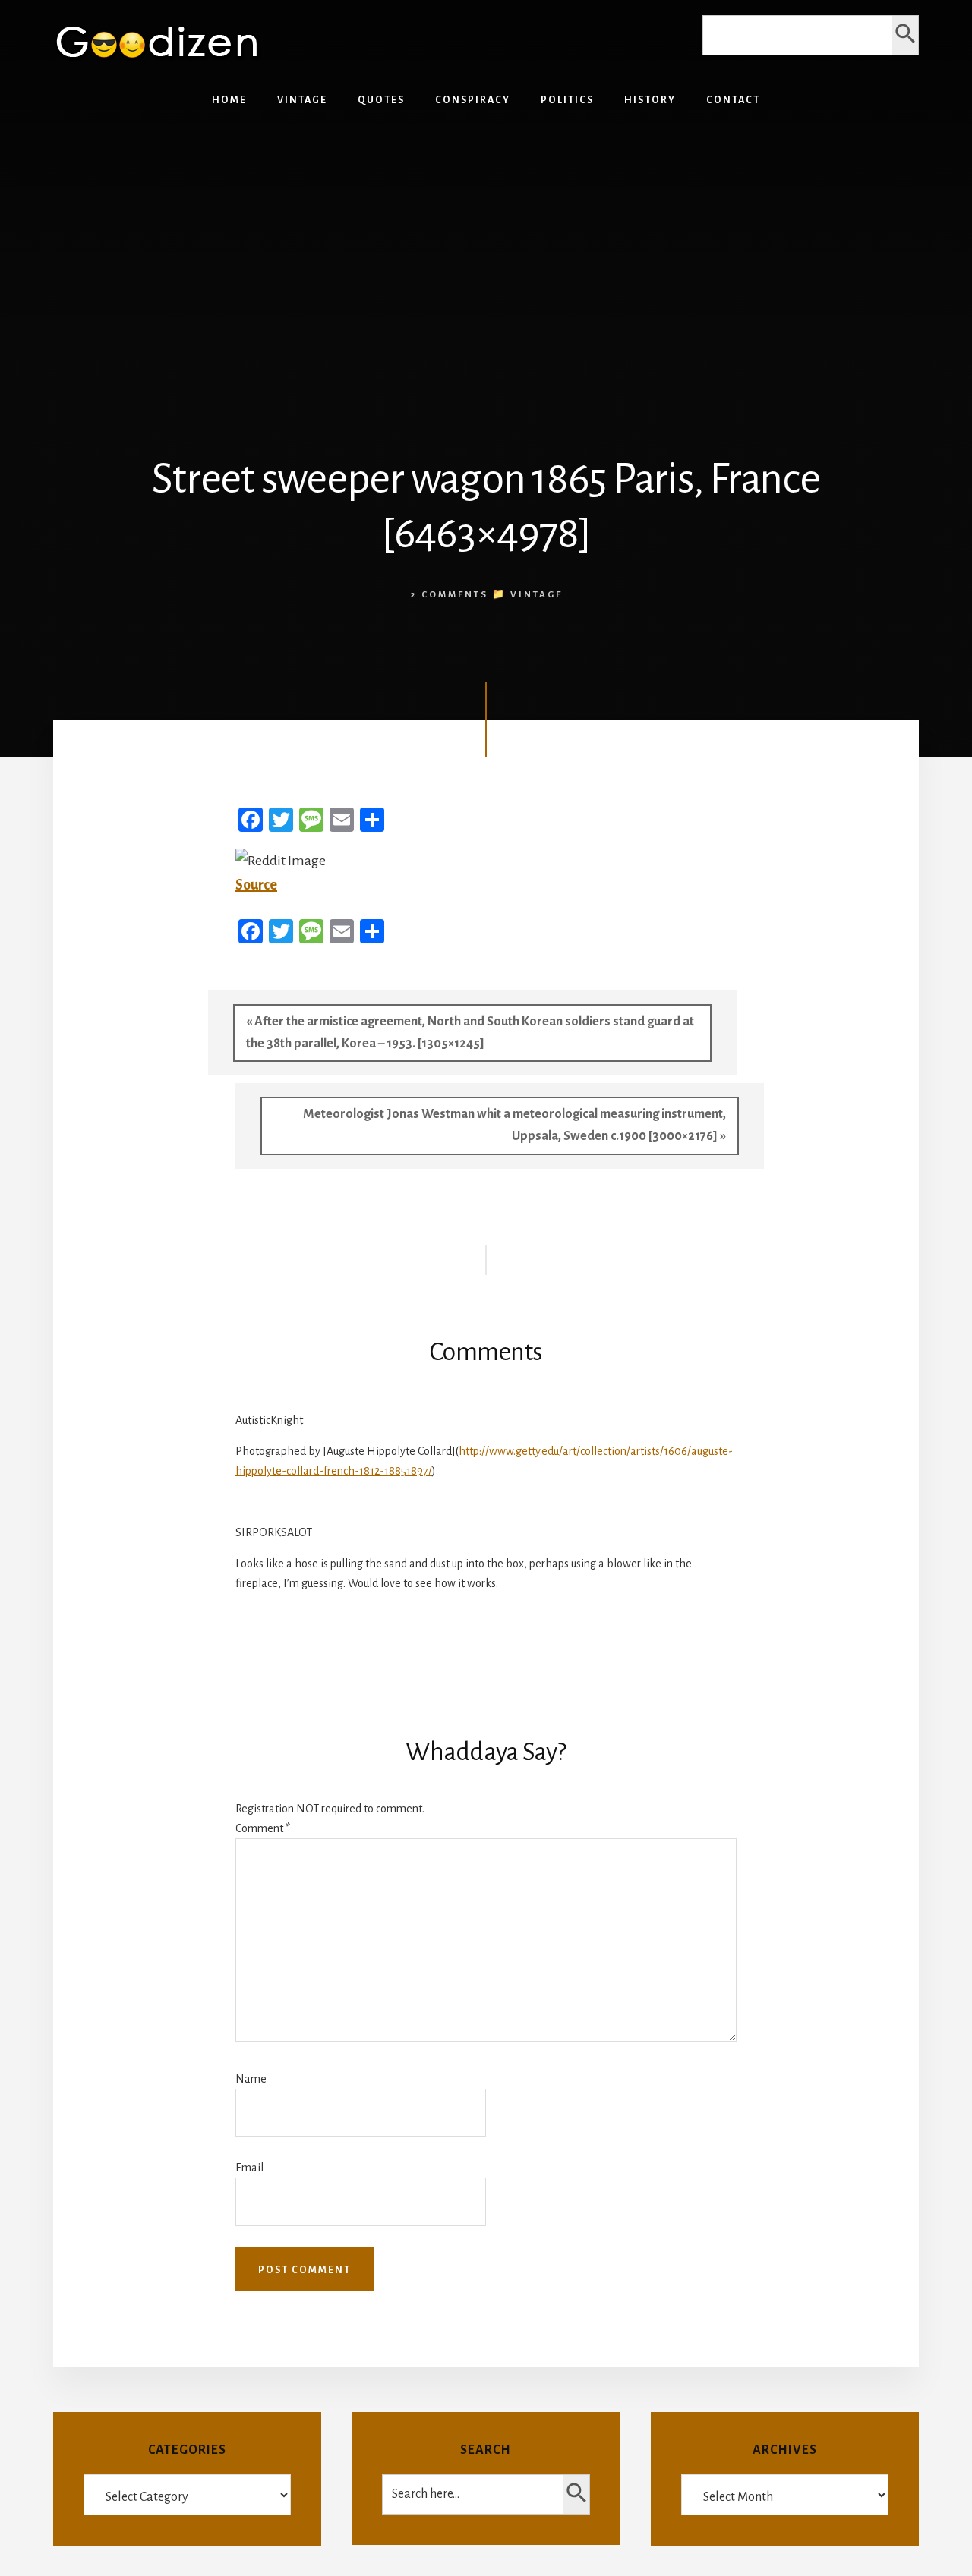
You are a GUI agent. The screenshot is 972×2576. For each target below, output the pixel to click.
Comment (263, 1828)
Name (251, 2079)
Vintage (536, 595)
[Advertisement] (486, 260)
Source (256, 885)
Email (249, 2168)
